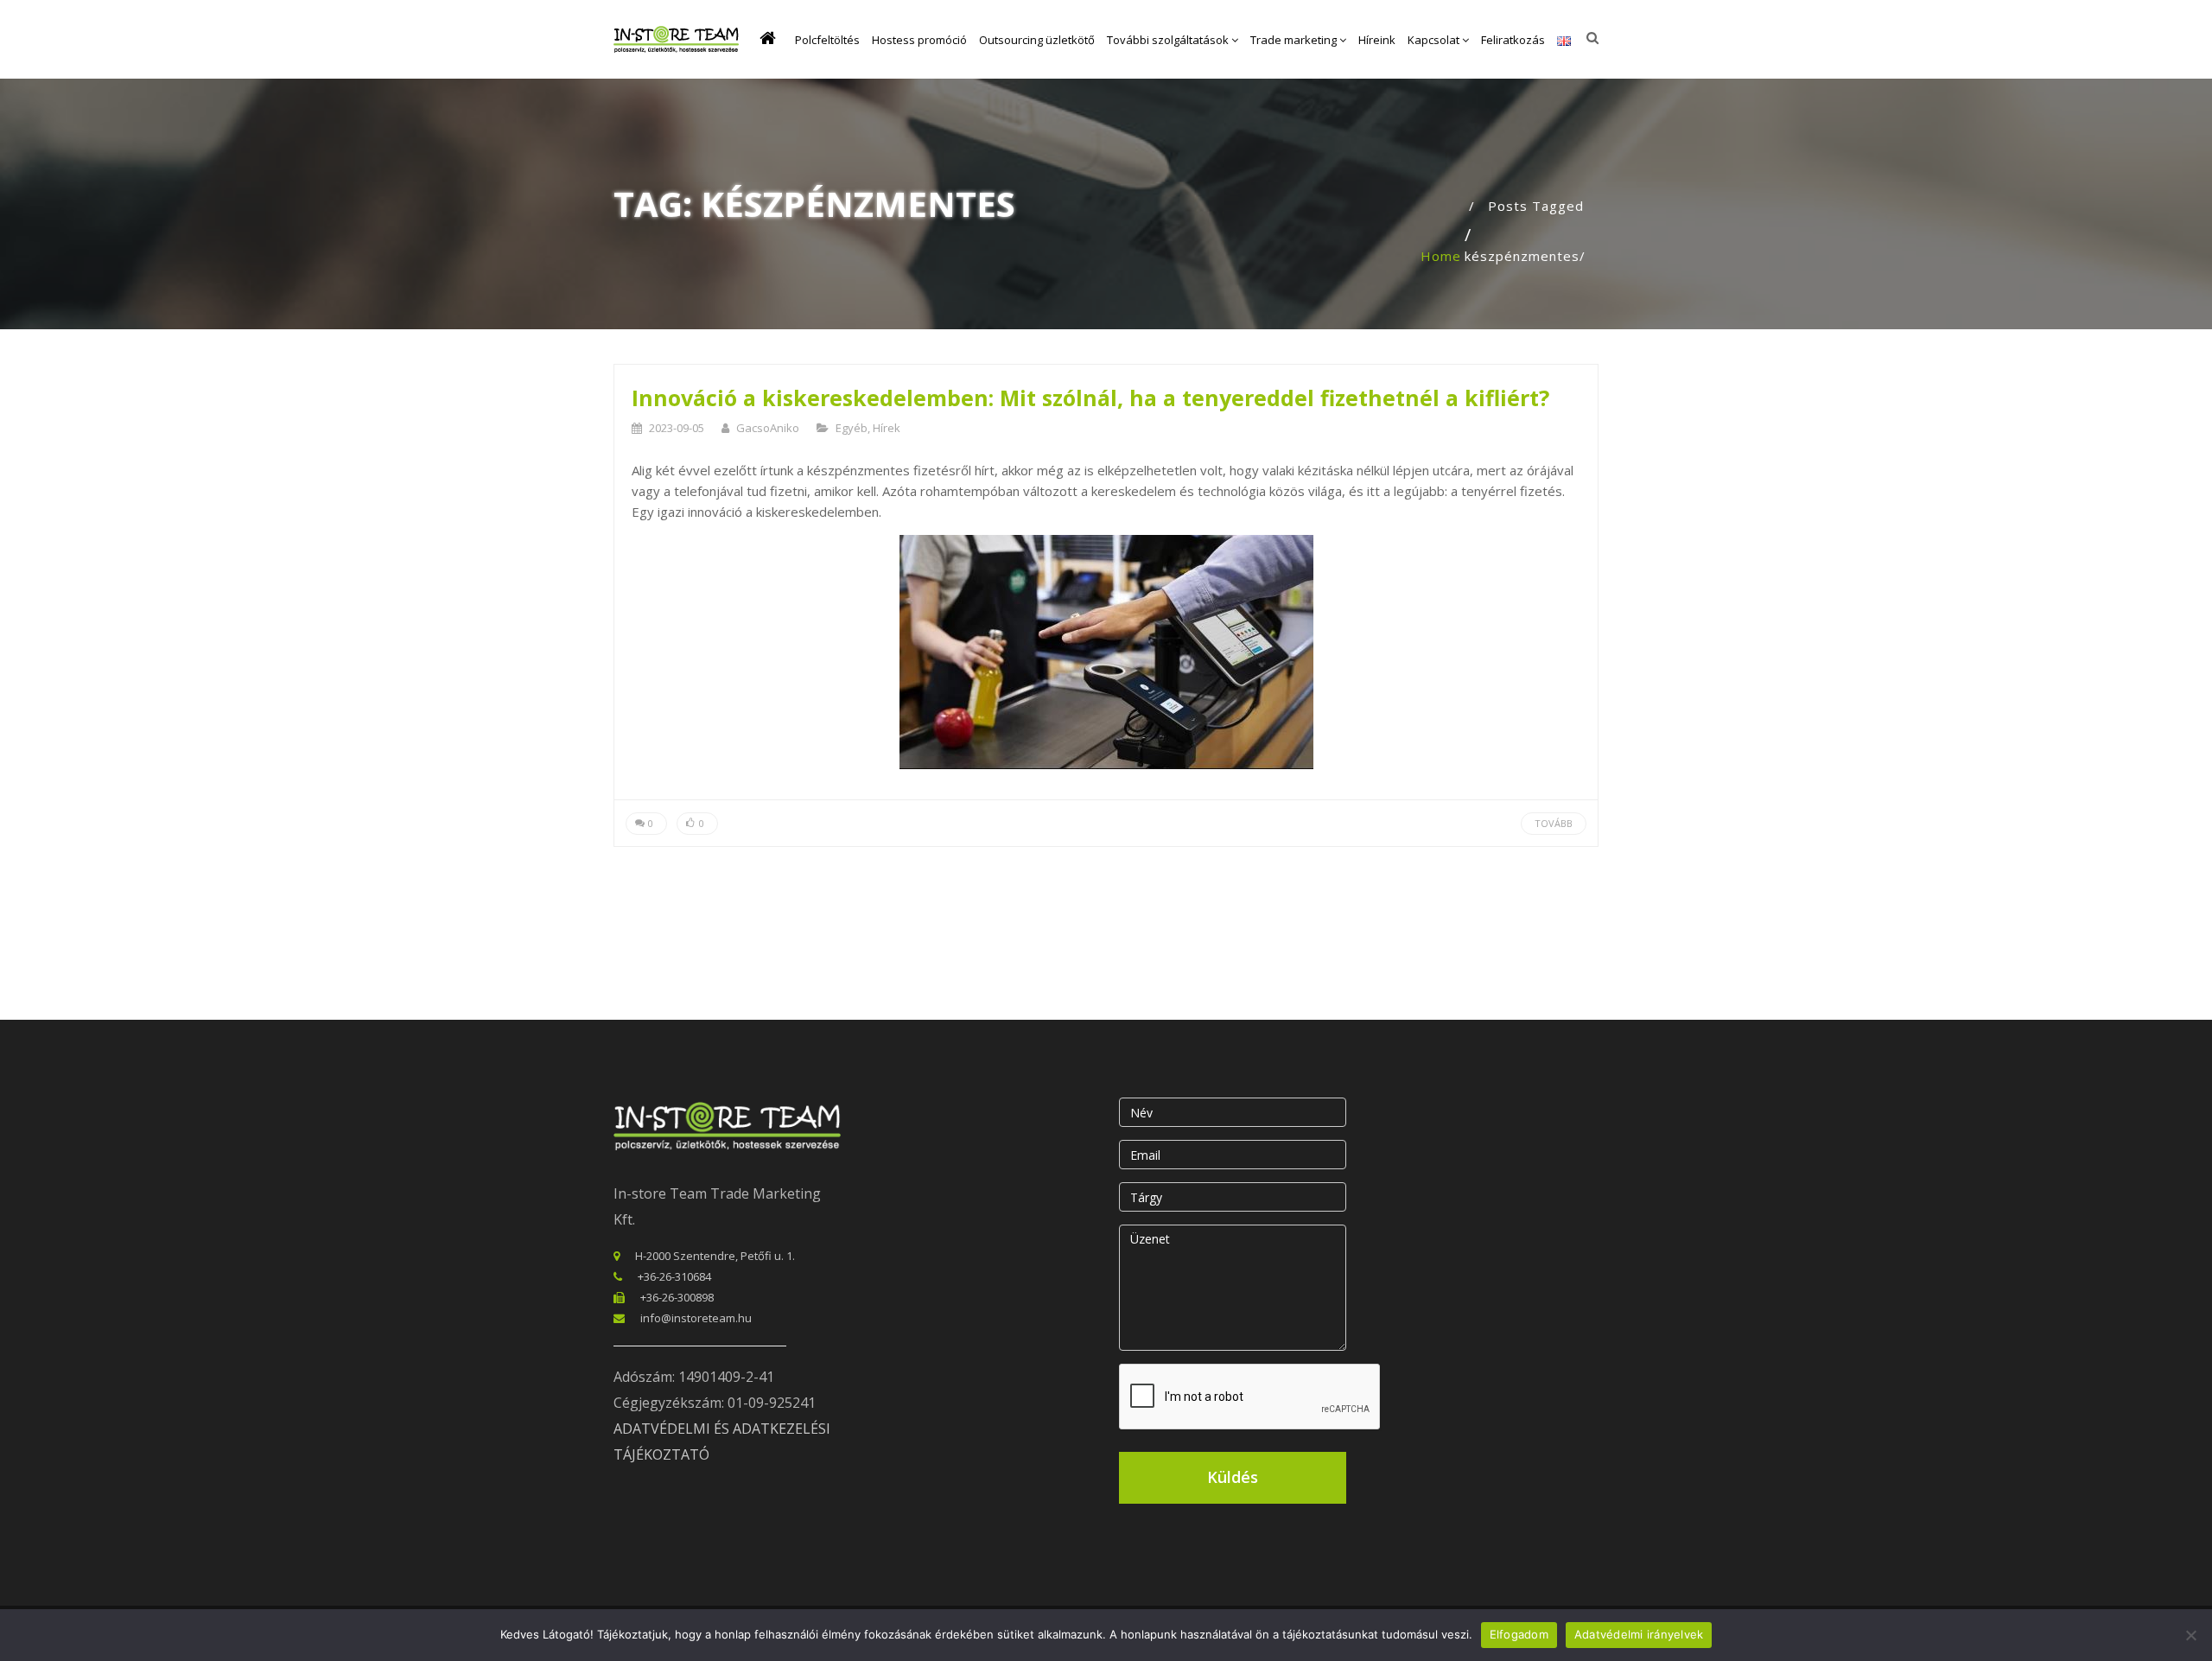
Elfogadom (1519, 1634)
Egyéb (852, 428)
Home (1441, 256)
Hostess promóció (919, 40)
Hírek (887, 428)
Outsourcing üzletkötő (1037, 40)
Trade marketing (1295, 40)
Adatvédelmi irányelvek (1639, 1634)
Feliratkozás (1513, 40)
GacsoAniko (768, 428)
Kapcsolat (1435, 40)
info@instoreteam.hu (696, 1318)
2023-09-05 (677, 428)
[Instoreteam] (676, 39)
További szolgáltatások (1169, 40)
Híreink (1377, 40)
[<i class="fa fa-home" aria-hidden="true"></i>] (771, 40)
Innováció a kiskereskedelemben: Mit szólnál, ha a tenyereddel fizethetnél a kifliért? (1090, 398)
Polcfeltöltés (827, 40)
